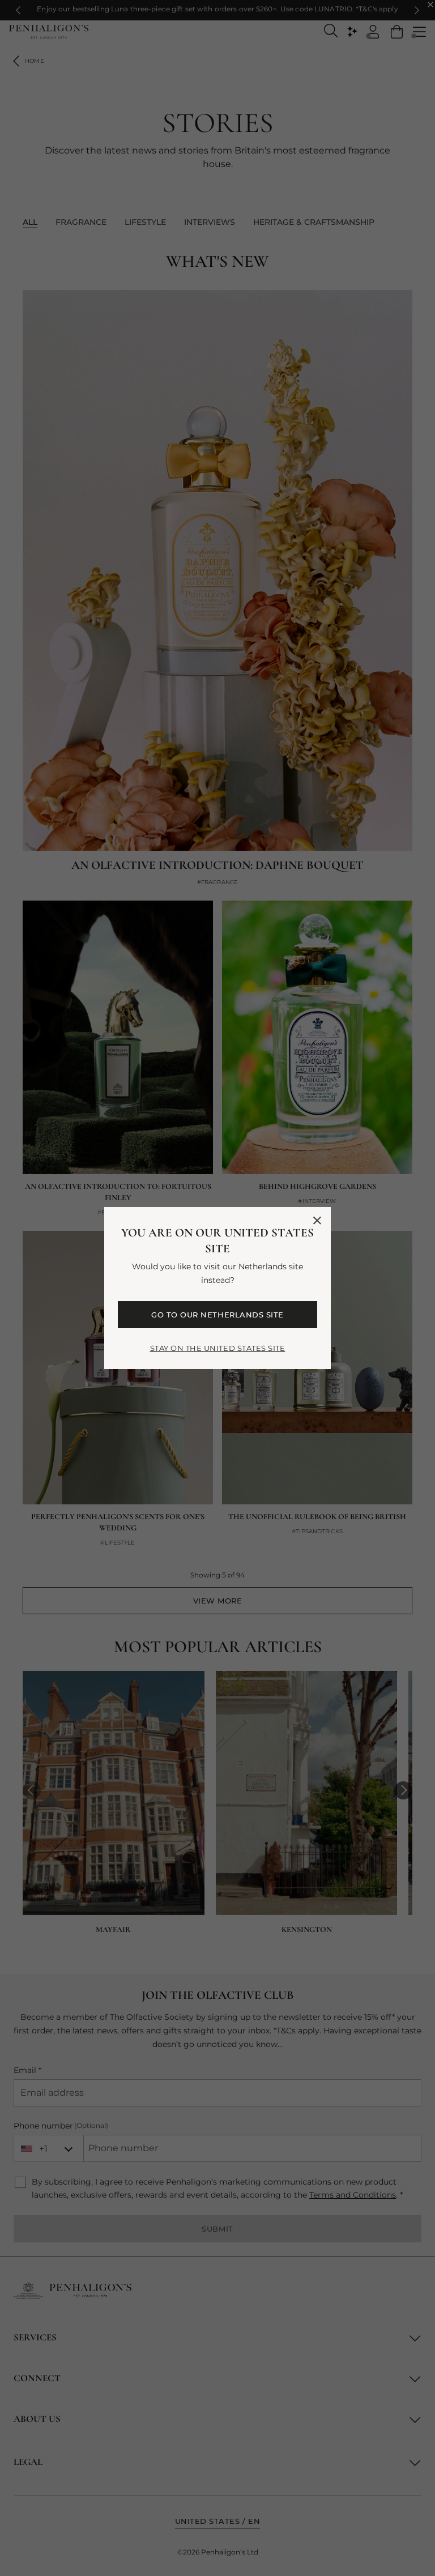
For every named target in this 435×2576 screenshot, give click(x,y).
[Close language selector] (317, 1221)
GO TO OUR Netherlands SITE (217, 1315)
